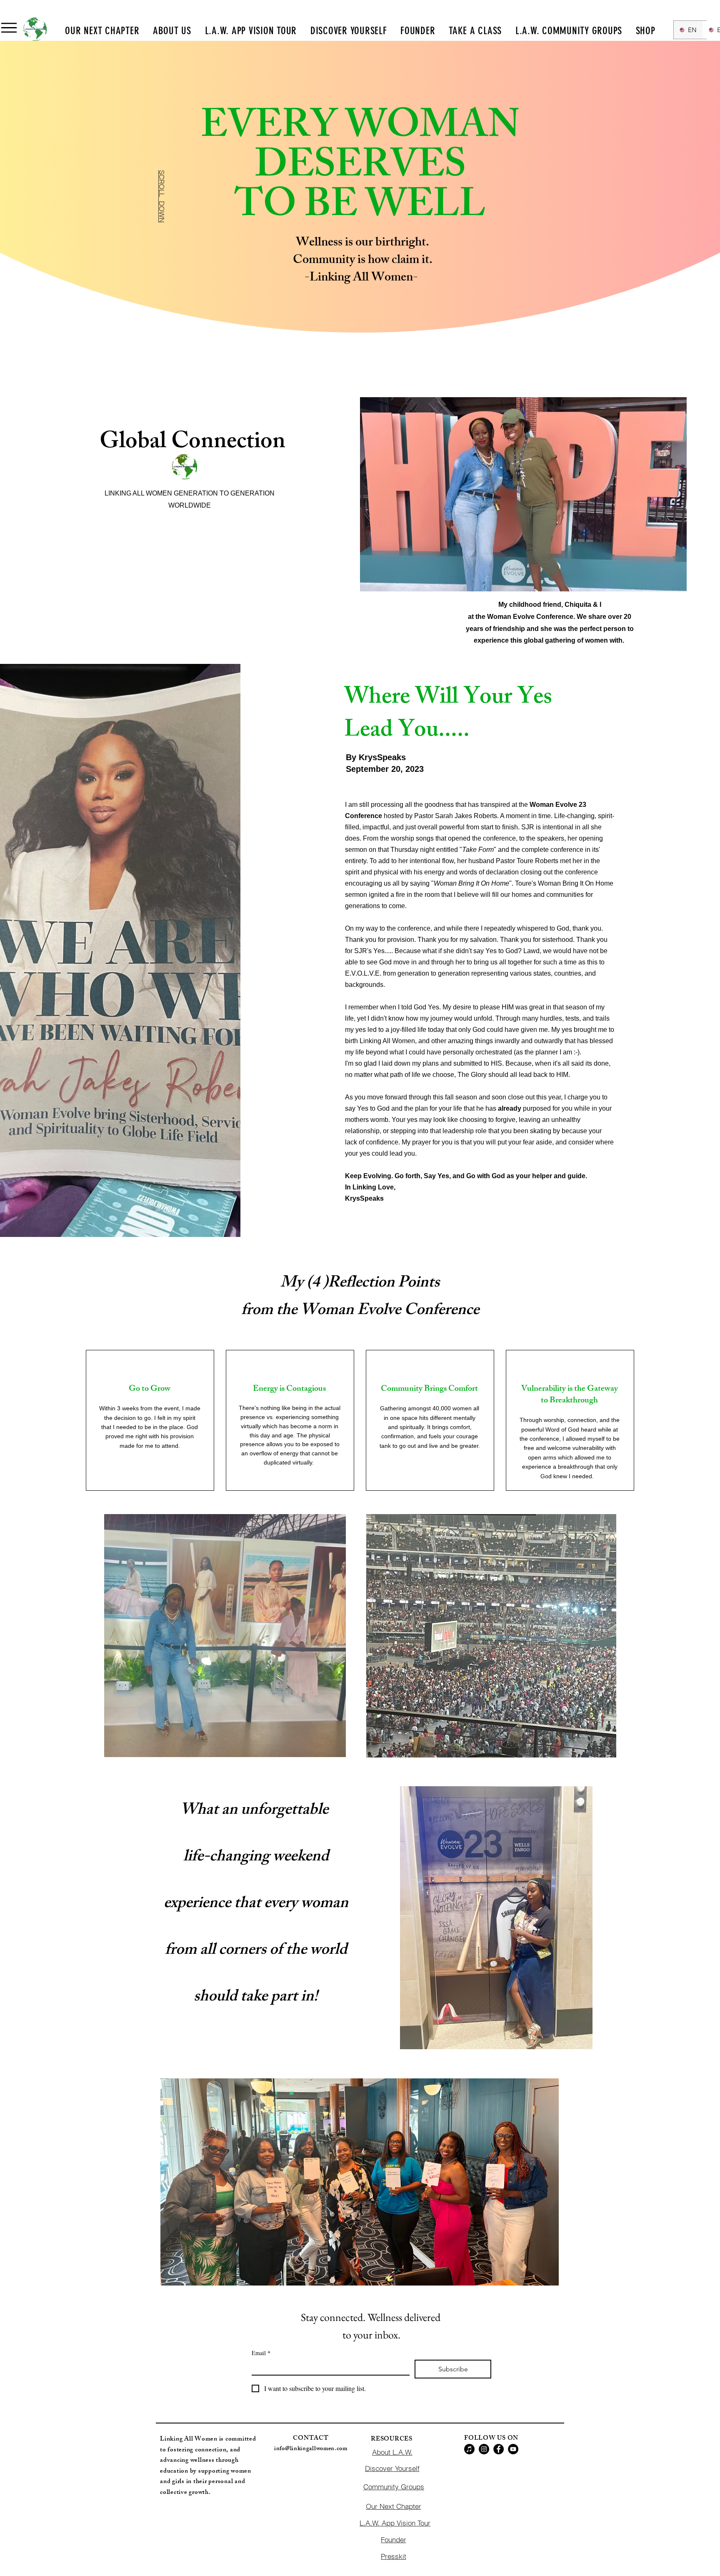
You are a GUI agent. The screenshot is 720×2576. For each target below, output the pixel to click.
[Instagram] (484, 2449)
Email (261, 2353)
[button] (9, 28)
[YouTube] (513, 2449)
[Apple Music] (469, 2449)
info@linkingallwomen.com (311, 2449)
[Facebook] (499, 2449)
